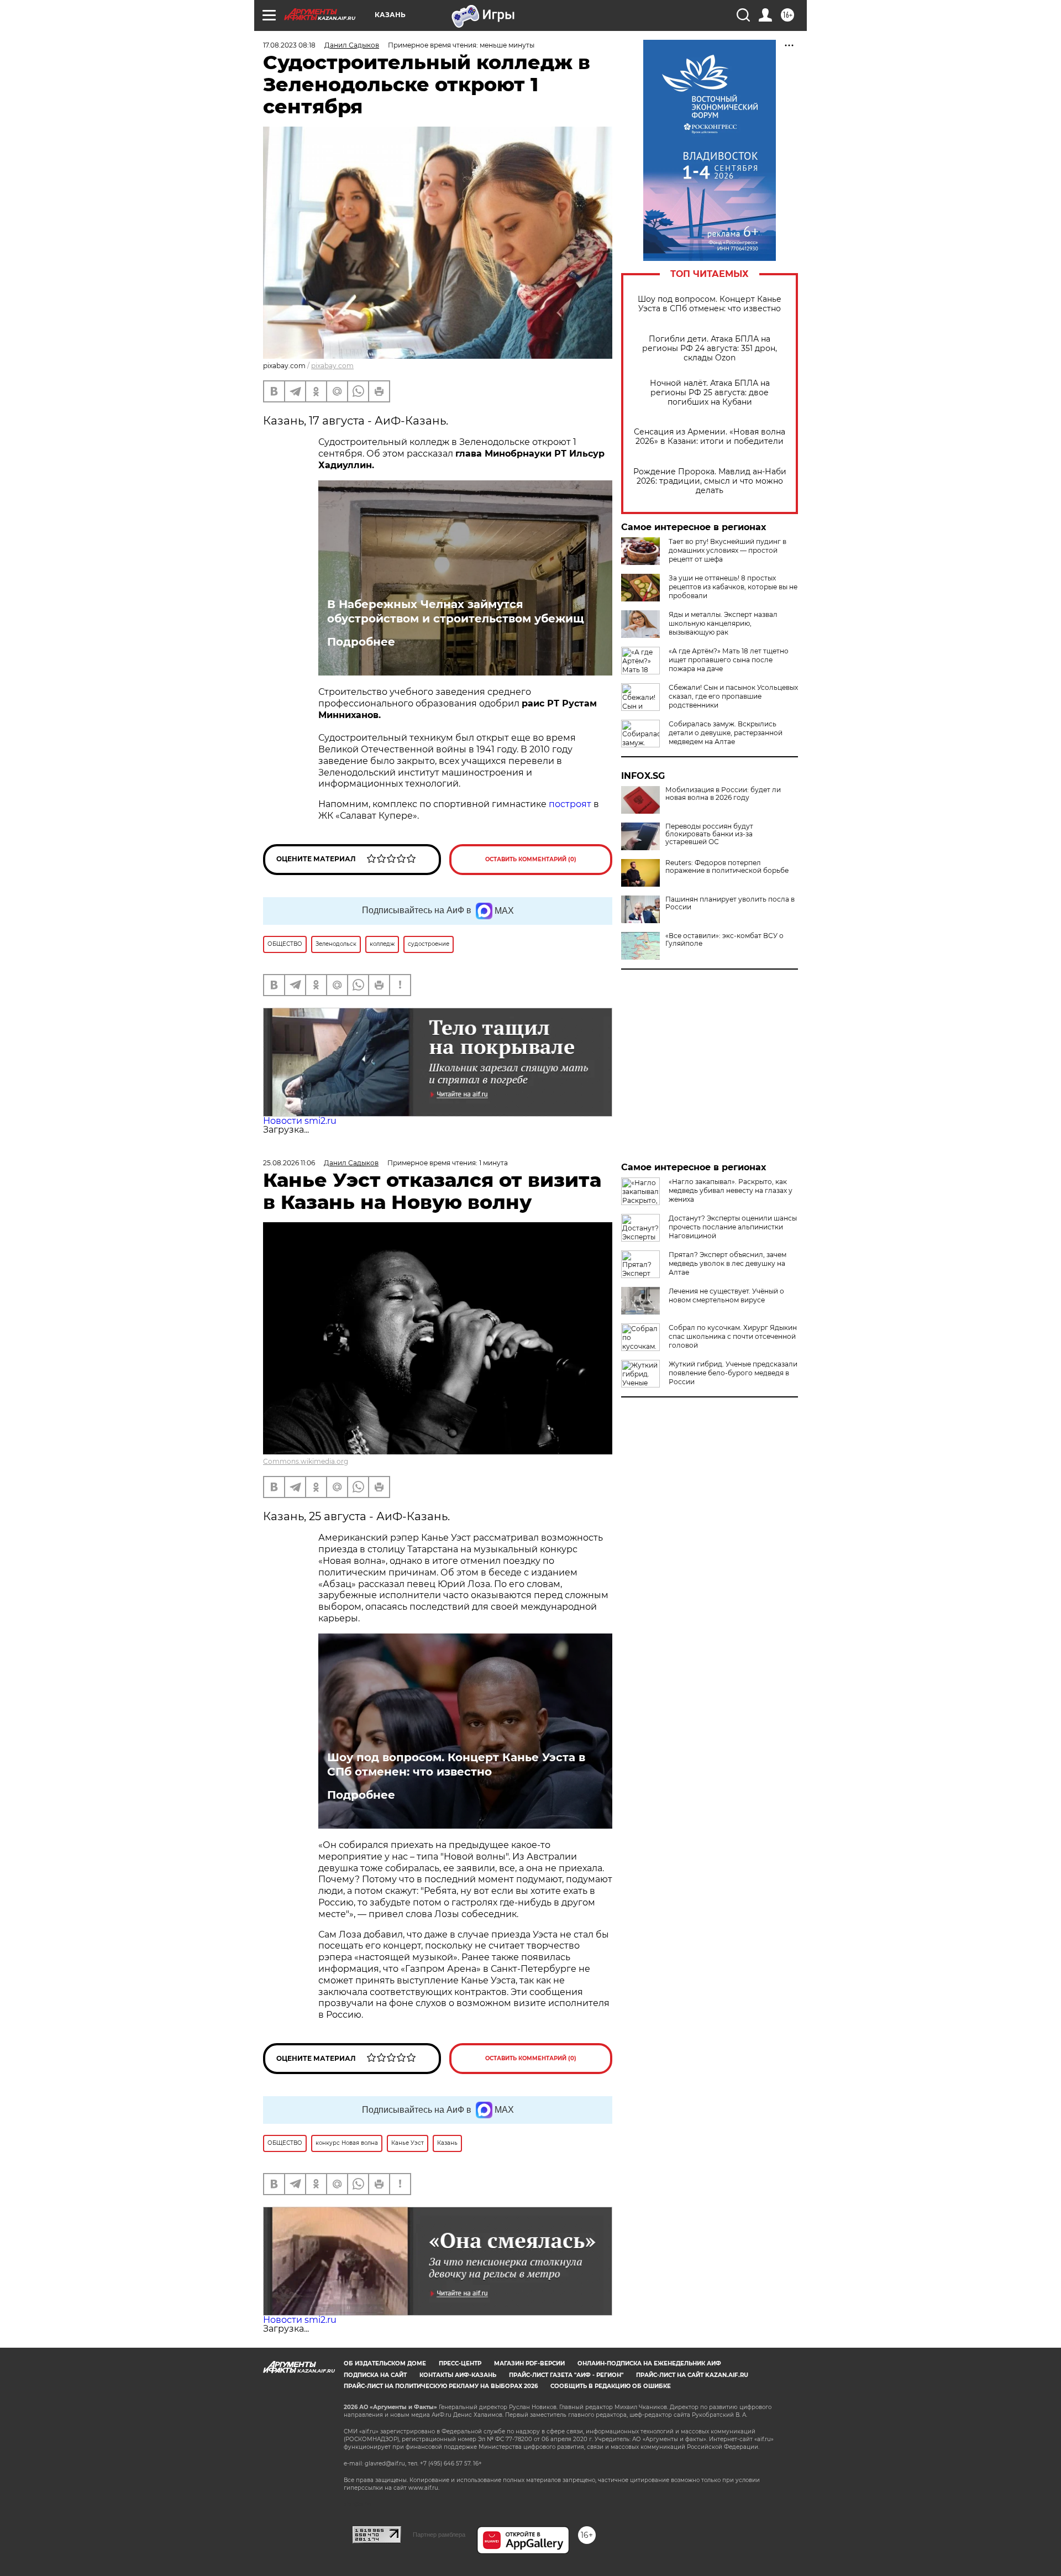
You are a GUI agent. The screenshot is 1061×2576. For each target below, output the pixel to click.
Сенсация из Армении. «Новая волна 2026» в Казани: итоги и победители (710, 437)
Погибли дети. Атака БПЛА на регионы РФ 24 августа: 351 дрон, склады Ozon (710, 349)
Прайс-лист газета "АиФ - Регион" (566, 2375)
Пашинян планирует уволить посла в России (730, 903)
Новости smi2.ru (300, 1121)
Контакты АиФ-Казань (458, 2375)
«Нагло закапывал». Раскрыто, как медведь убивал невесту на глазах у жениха (731, 1190)
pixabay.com (332, 366)
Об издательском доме (385, 2363)
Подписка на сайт (375, 2375)
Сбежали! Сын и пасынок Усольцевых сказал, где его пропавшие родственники (733, 696)
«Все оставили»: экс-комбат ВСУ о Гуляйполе (724, 940)
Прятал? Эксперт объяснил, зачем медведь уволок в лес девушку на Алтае (728, 1263)
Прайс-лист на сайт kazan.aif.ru (692, 2375)
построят (570, 804)
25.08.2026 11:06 (289, 1163)
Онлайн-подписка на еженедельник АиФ (649, 2363)
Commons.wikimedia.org (306, 1461)
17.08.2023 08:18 (289, 45)
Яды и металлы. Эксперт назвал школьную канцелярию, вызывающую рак (723, 623)
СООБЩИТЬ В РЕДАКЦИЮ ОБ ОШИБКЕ (611, 2386)
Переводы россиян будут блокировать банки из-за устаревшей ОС (709, 834)
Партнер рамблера (439, 2535)
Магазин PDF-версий (529, 2363)
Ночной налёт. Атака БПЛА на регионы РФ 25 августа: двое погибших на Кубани (710, 393)
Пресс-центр (460, 2363)
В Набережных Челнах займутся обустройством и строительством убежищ (455, 611)
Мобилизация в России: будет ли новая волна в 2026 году (723, 794)
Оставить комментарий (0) (531, 859)
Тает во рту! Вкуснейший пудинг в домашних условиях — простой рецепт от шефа (728, 550)
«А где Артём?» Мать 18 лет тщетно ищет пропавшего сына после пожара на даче (729, 660)
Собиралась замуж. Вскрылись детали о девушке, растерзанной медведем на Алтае (726, 733)
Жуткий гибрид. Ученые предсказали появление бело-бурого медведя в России (733, 1373)
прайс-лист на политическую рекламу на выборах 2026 (441, 2386)
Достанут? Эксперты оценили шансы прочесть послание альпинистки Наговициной (733, 1227)
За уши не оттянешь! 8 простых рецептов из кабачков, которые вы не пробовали (733, 587)
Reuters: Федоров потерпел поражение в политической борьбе (727, 867)
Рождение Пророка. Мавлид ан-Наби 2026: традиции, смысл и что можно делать (710, 481)
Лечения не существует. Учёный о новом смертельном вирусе (726, 1295)
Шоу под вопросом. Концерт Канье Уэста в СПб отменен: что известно (710, 304)
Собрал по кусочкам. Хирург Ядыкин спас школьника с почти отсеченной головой (733, 1336)
